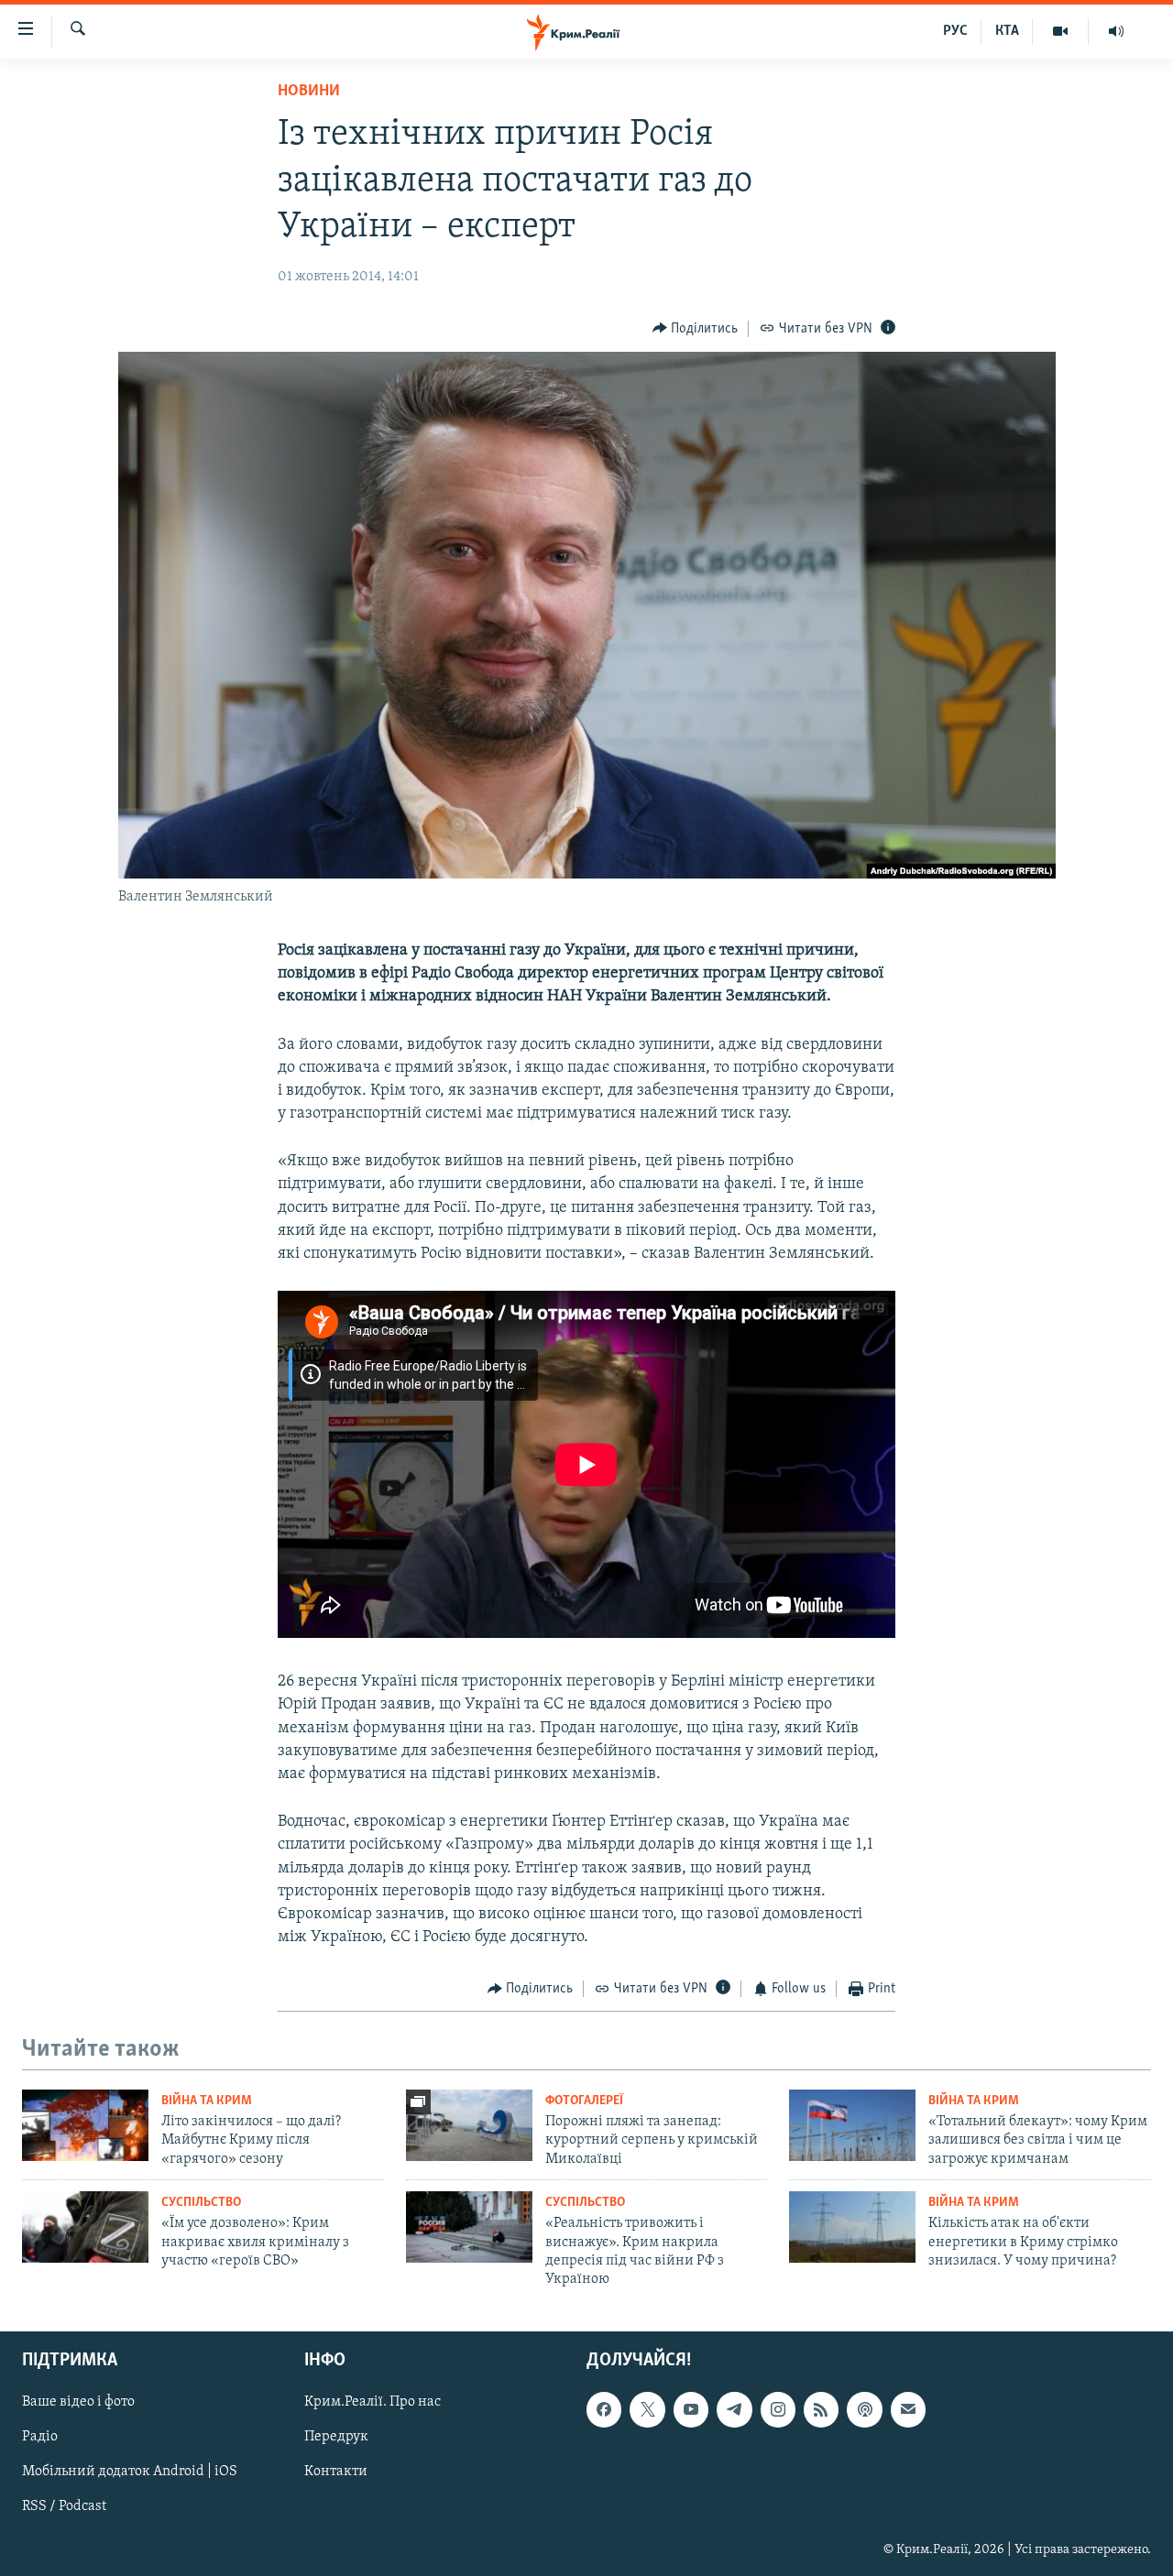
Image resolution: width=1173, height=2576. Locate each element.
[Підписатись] (908, 2409)
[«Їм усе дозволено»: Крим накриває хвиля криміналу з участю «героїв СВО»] (85, 2227)
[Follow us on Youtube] (691, 2409)
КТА (1007, 31)
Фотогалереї (584, 2101)
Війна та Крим (207, 2101)
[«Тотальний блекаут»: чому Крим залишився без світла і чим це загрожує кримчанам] (852, 2125)
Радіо (40, 2437)
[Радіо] (1116, 31)
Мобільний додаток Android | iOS (130, 2472)
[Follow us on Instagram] (778, 2409)
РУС (955, 31)
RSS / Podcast (64, 2506)
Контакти (336, 2472)
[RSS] (821, 2409)
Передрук (336, 2437)
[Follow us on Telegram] (734, 2409)
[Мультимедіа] (1061, 31)
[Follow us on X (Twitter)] (647, 2409)
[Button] (696, 329)
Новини (309, 92)
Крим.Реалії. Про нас (373, 2402)
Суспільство (201, 2203)
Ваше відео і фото (78, 2402)
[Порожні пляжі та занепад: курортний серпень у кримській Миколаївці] (469, 2125)
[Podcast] (864, 2409)
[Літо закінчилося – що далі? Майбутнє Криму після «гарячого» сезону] (85, 2125)
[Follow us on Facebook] (604, 2409)
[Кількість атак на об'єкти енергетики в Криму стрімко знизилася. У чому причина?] (852, 2227)
